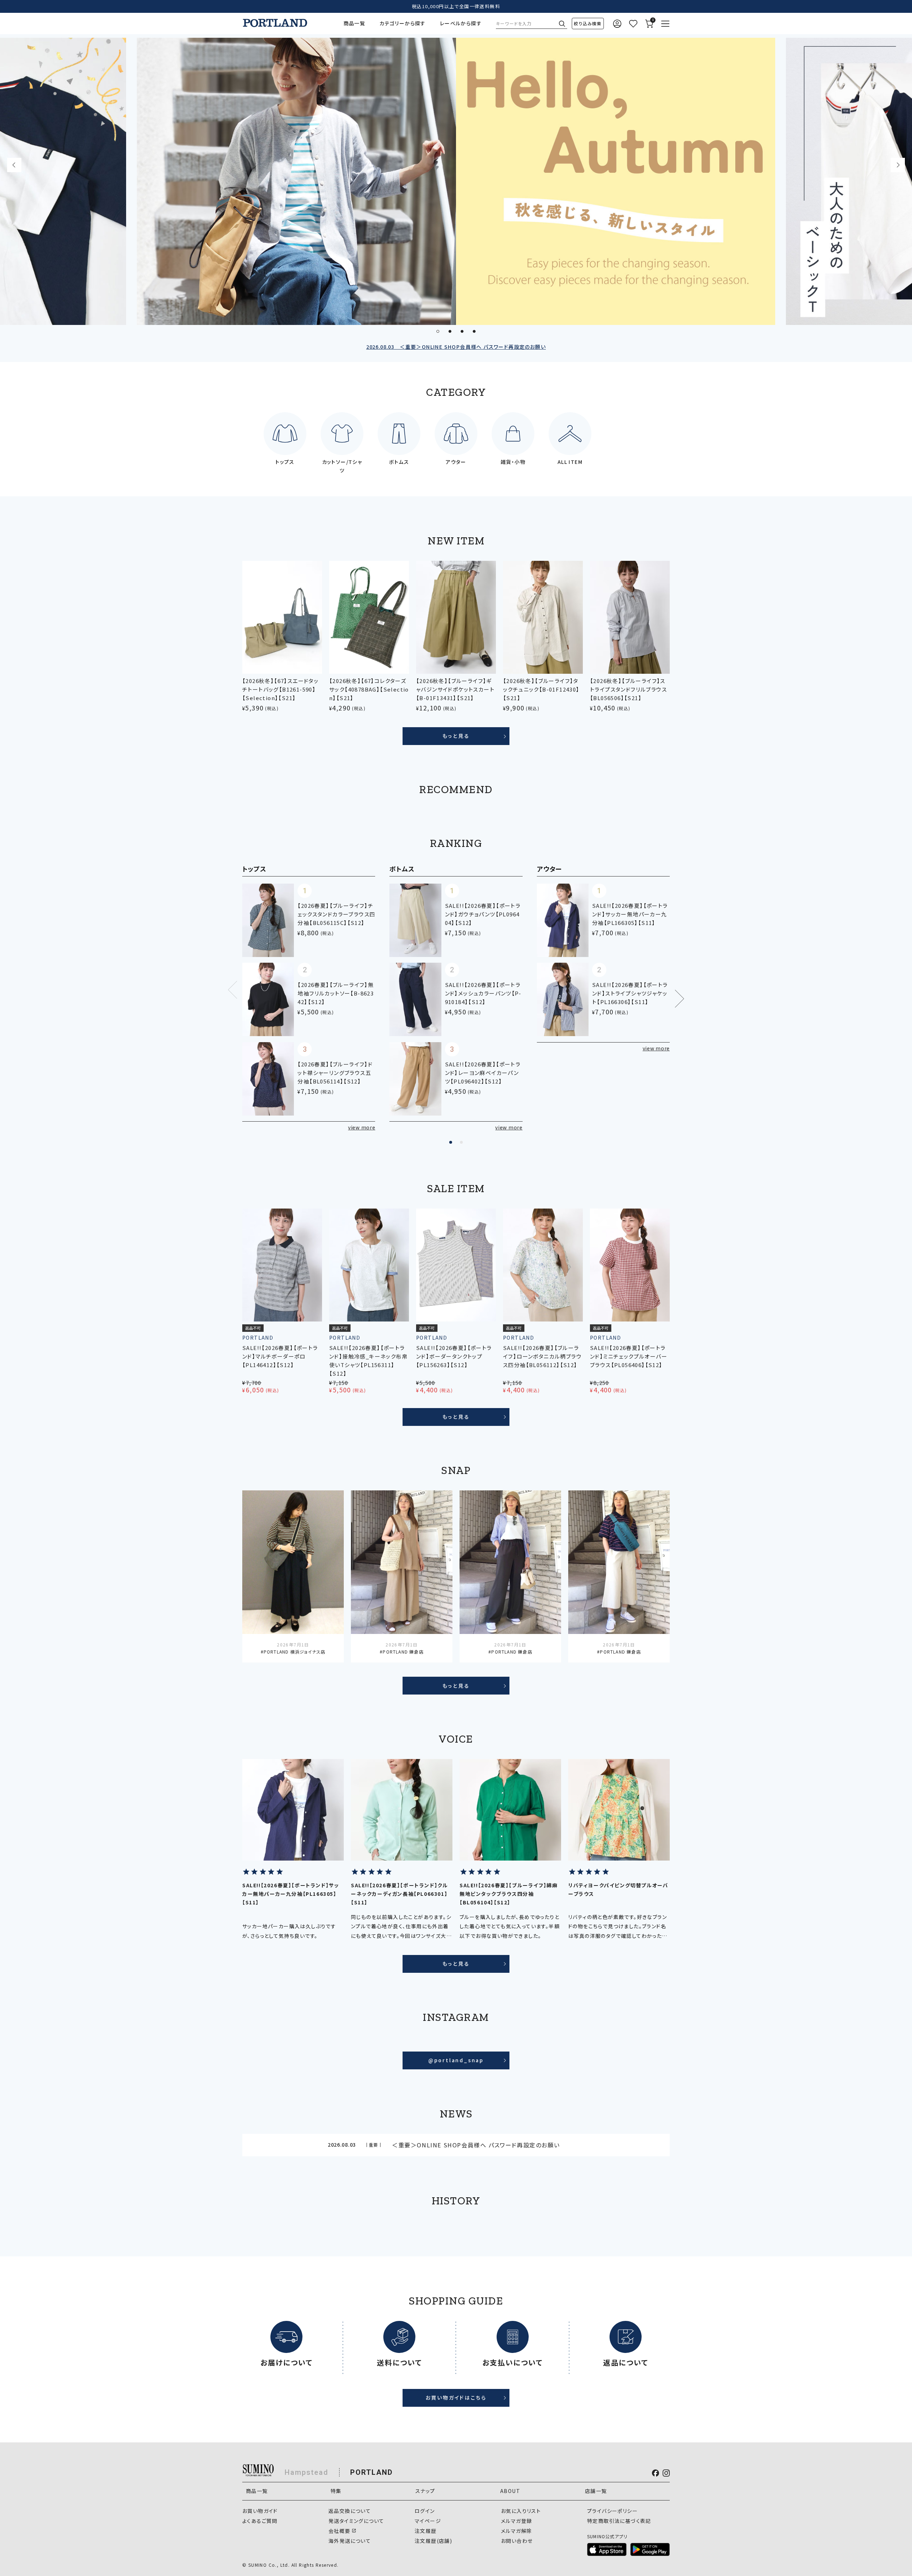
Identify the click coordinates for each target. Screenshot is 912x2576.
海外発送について (350, 2541)
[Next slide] (898, 165)
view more (362, 1127)
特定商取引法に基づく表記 (619, 2521)
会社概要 (340, 2531)
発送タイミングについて (356, 2521)
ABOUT (510, 2491)
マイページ (428, 2521)
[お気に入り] (633, 24)
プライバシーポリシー (612, 2511)
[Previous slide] (14, 165)
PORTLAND (372, 2472)
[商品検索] (588, 24)
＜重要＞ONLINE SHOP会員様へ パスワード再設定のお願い (456, 347)
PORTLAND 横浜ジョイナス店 (294, 1652)
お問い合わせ (517, 2541)
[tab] (438, 331)
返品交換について (350, 2511)
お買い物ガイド (260, 2511)
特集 (336, 2491)
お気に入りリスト (521, 2511)
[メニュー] (665, 24)
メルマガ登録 (516, 2521)
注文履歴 (426, 2531)
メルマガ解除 (516, 2531)
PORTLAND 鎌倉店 (403, 1652)
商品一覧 (354, 23)
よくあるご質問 (260, 2521)
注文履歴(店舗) (433, 2541)
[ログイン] (617, 24)
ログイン (425, 2511)
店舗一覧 (596, 2491)
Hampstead (307, 2472)
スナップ (425, 2491)
